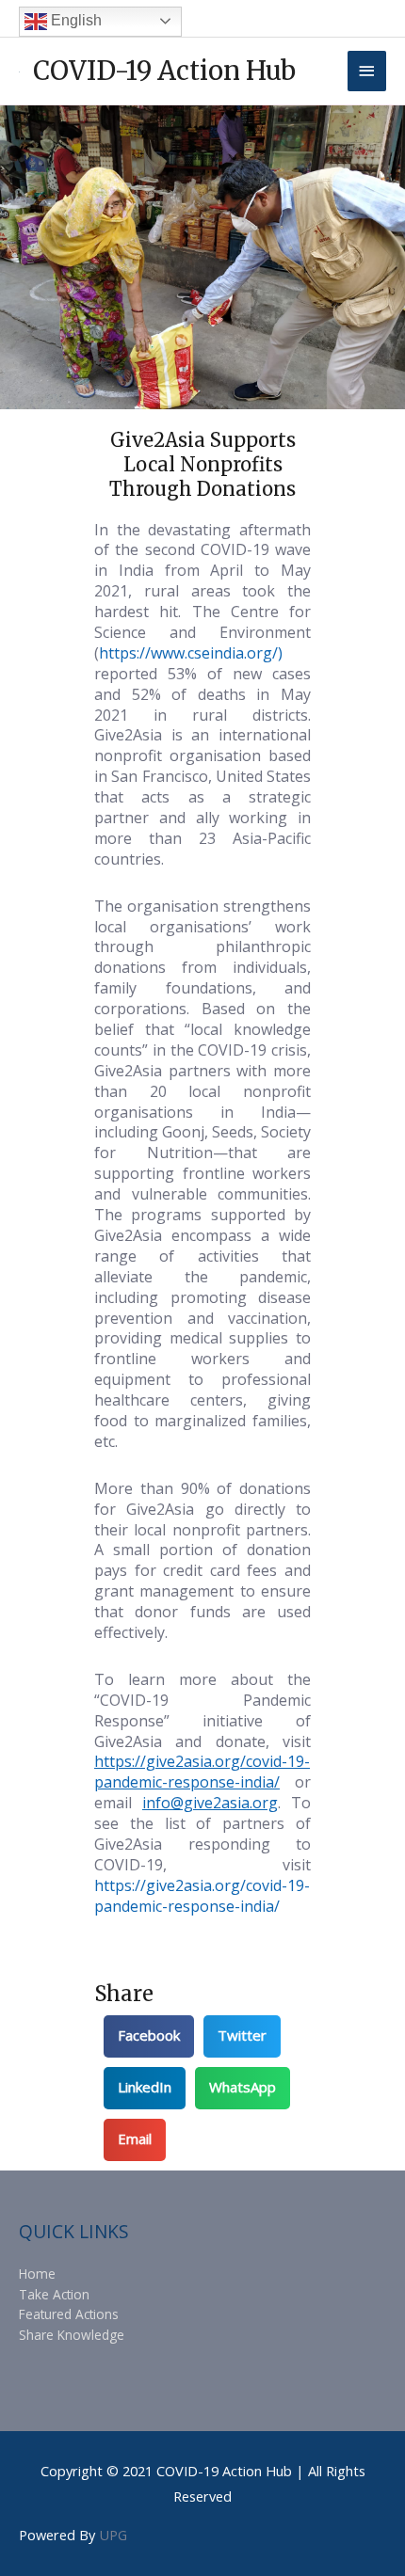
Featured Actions (69, 2314)
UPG (113, 2535)
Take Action (54, 2294)
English (74, 20)
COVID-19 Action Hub (164, 71)
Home (37, 2274)
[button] (149, 2036)
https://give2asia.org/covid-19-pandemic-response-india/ (202, 1896)
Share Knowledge (72, 2335)
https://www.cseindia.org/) (191, 653)
